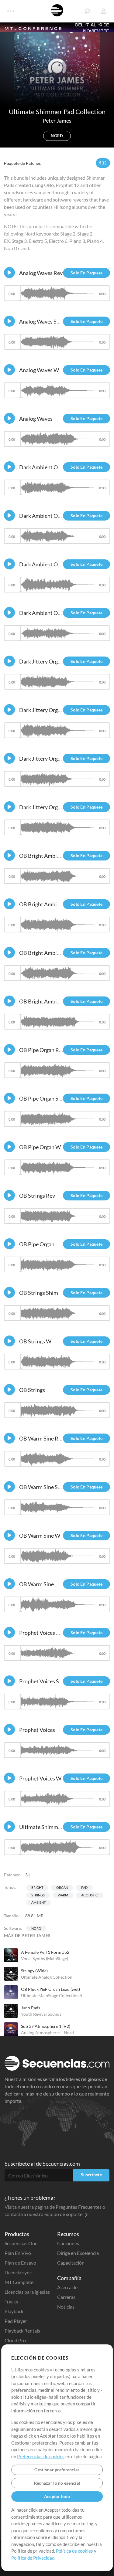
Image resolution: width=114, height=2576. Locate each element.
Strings (38, 1895)
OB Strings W (35, 1341)
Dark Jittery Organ (41, 807)
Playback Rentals (22, 2331)
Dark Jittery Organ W (45, 710)
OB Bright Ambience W (47, 953)
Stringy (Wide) (34, 1971)
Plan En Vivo (18, 2253)
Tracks (11, 2301)
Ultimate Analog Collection (47, 1977)
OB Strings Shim (39, 1293)
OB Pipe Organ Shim (43, 1098)
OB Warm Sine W (40, 1536)
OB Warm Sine (36, 1584)
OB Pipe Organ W (40, 1147)
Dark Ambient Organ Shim (50, 516)
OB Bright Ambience (43, 1001)
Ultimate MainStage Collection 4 (52, 1996)
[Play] (9, 273)
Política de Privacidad (33, 2558)
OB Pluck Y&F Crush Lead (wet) (50, 1989)
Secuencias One (21, 2243)
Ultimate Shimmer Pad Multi (53, 1827)
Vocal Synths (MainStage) (45, 1958)
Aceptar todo (57, 2496)
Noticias (66, 2307)
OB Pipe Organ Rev (42, 1050)
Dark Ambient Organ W (47, 613)
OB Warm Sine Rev (41, 1438)
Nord (36, 1928)
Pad (84, 1887)
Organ (62, 1887)
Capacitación (71, 2263)
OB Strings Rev (37, 1196)
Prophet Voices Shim (44, 1681)
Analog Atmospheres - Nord (47, 2033)
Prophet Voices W (40, 1778)
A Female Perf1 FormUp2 (45, 1952)
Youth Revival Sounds (41, 2014)
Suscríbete (91, 2175)
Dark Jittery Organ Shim (48, 759)
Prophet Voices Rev (42, 1633)
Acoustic (90, 1895)
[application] (57, 296)
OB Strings (32, 1390)
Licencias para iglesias (27, 2292)
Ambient (38, 1902)
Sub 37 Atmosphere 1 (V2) (46, 2026)
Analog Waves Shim (42, 321)
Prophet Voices (37, 1730)
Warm (63, 1895)
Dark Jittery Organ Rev (46, 661)
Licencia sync (18, 2272)
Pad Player (16, 2321)
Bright (37, 1887)
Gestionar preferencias (57, 2470)
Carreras (66, 2297)
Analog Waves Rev (41, 273)
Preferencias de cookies (41, 2456)
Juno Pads (31, 2008)
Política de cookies (74, 2551)
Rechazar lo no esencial (57, 2483)
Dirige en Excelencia (78, 2253)
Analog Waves (36, 419)
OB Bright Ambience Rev (48, 856)
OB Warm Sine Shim (43, 1487)
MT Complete (19, 2282)
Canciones (68, 2243)
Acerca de (67, 2287)
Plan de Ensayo (20, 2263)
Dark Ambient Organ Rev (49, 467)
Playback (14, 2311)
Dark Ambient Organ (44, 564)
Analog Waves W (39, 370)
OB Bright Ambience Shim (50, 904)
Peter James (57, 120)
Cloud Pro (15, 2340)
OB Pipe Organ (37, 1244)
